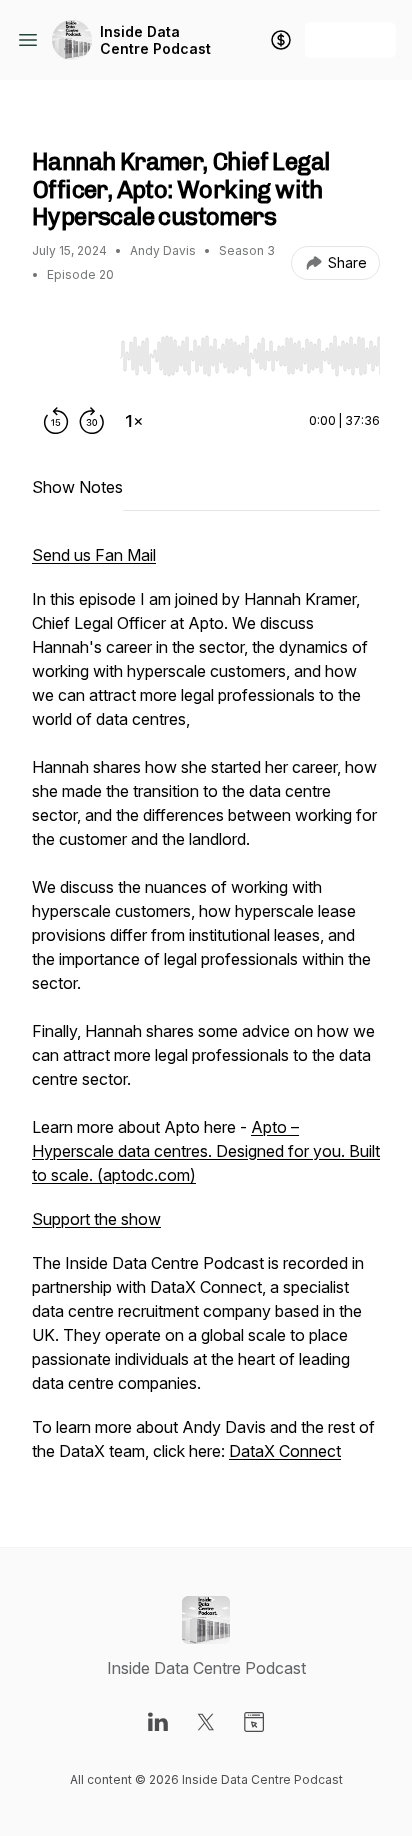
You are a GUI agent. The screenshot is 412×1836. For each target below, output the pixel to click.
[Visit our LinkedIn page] (158, 1722)
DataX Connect (285, 1451)
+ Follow (350, 39)
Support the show (96, 1219)
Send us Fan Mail (94, 555)
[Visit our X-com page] (206, 1722)
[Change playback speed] (134, 421)
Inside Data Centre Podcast (155, 40)
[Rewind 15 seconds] (56, 421)
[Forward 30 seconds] (92, 421)
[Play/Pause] (72, 355)
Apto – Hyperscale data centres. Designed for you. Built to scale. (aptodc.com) (206, 1151)
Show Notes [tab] (77, 487)
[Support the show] (281, 40)
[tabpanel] (206, 1013)
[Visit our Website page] (254, 1722)
